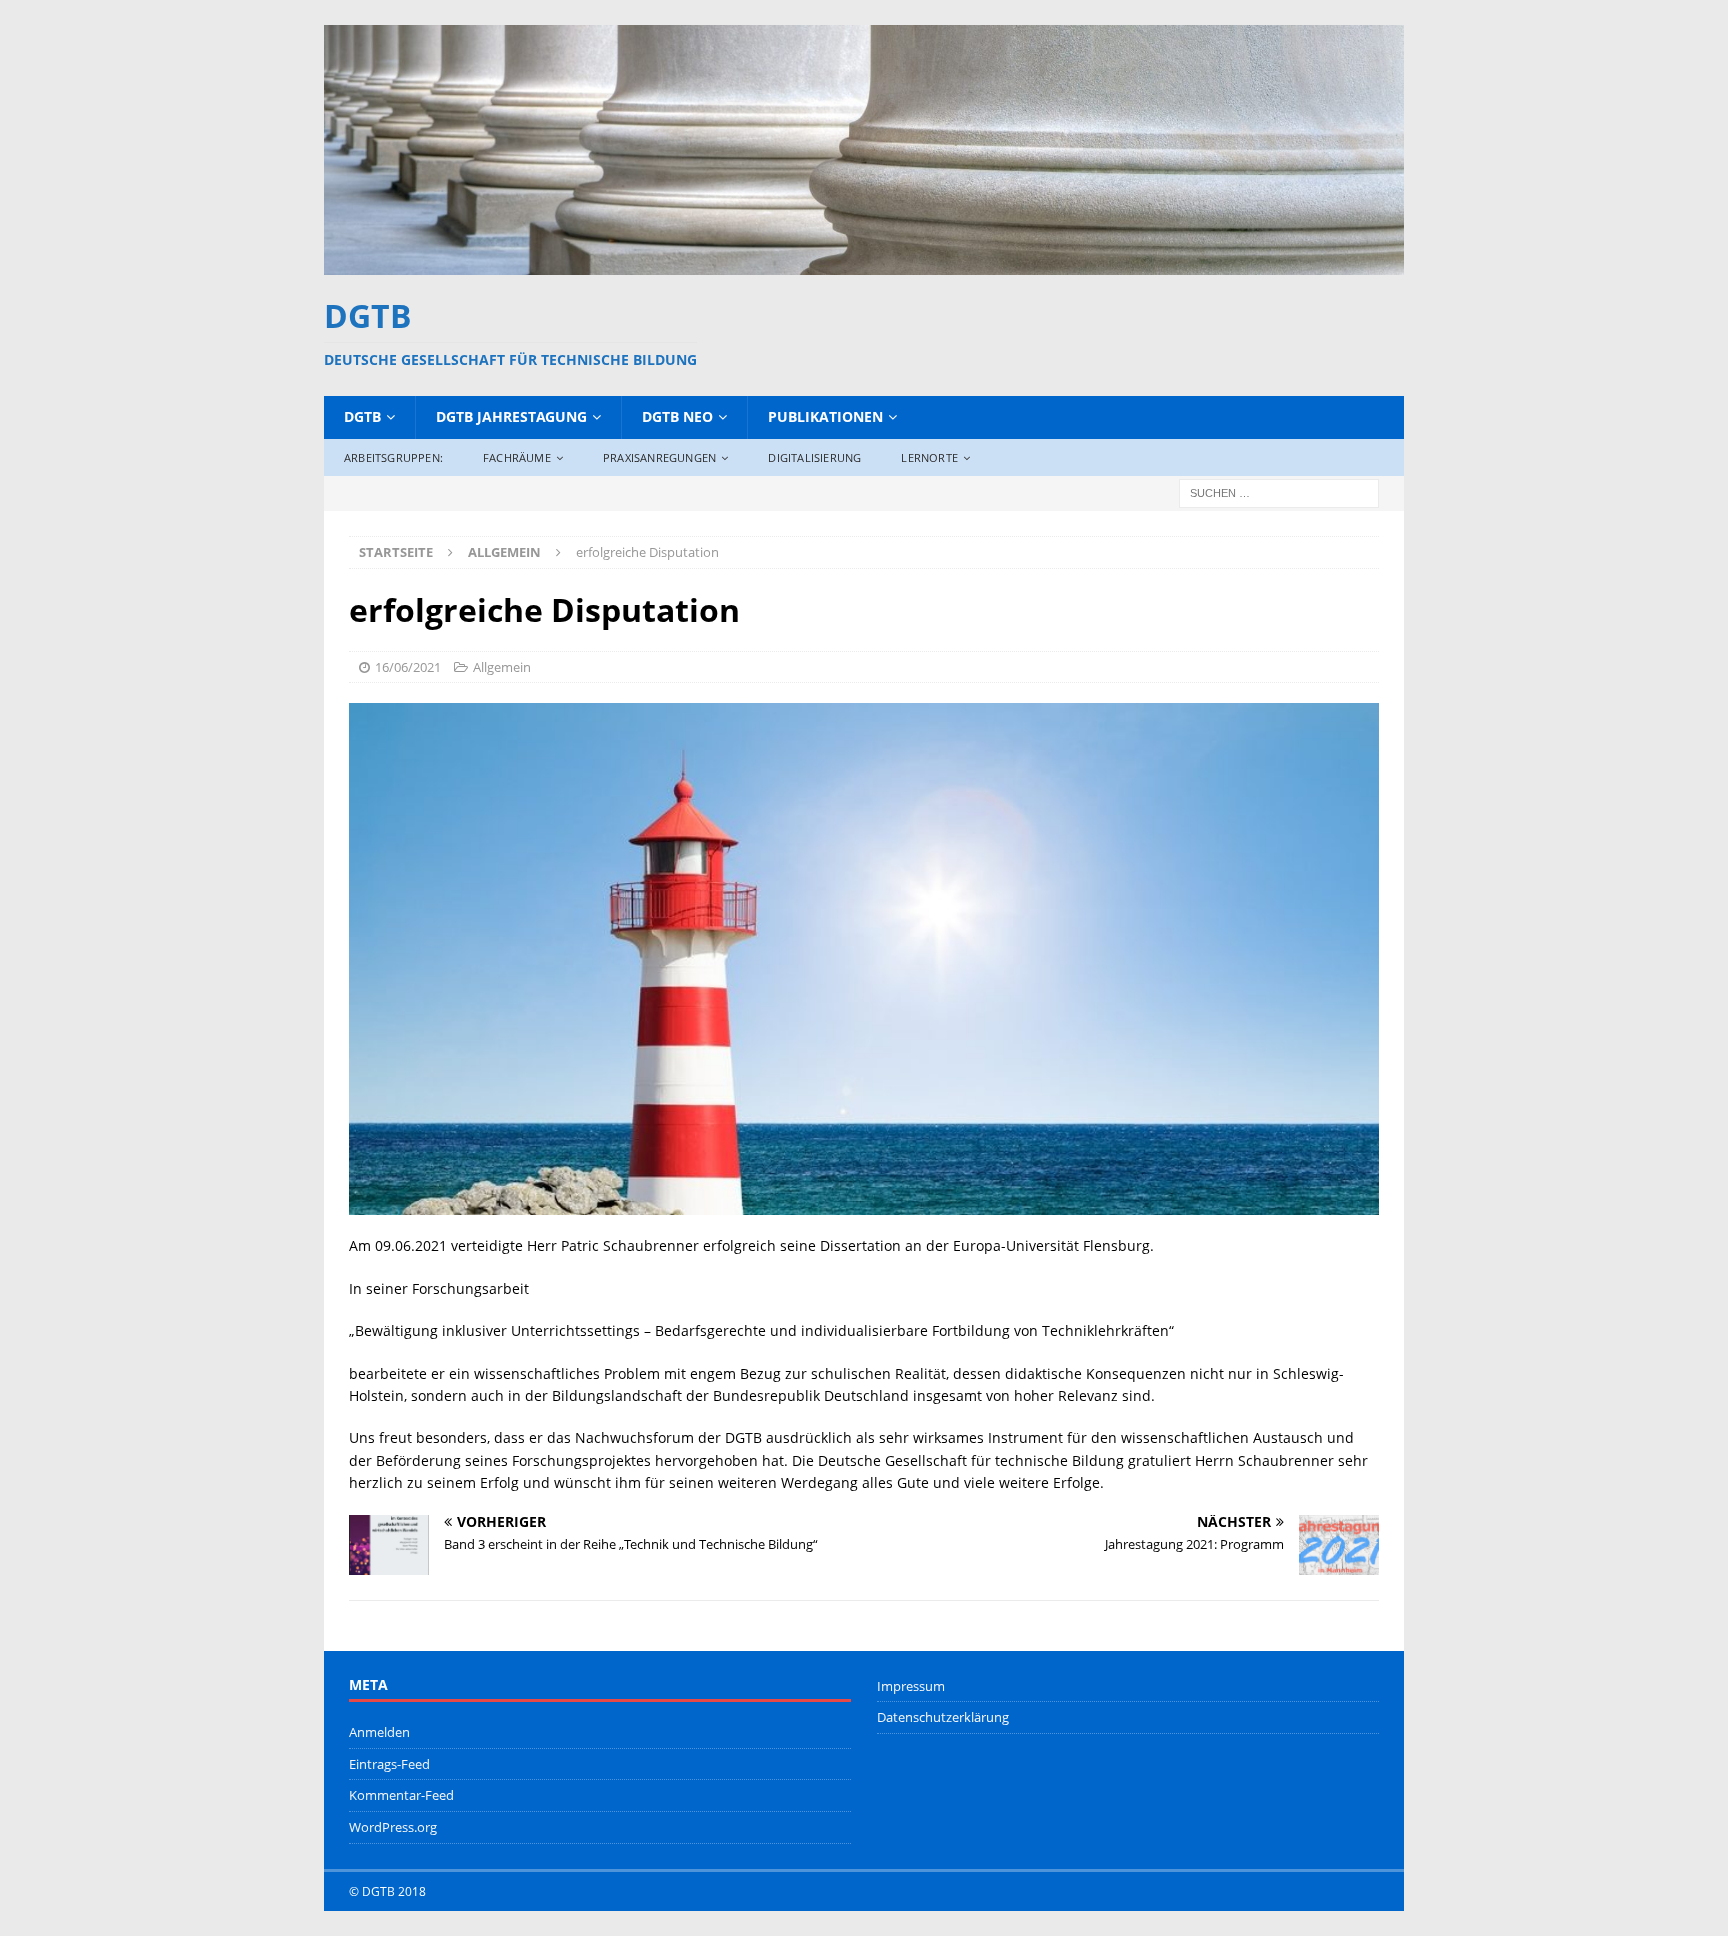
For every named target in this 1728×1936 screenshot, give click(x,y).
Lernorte (929, 457)
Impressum (911, 1686)
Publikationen (825, 416)
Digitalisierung (814, 457)
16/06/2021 (408, 667)
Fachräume (517, 457)
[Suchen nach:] (1279, 491)
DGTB (362, 416)
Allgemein (502, 667)
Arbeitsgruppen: (393, 457)
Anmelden (379, 1732)
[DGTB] (864, 262)
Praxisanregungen (659, 457)
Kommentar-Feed (401, 1795)
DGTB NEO (677, 416)
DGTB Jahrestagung (511, 416)
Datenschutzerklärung (943, 1717)
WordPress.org (393, 1827)
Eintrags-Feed (389, 1764)
